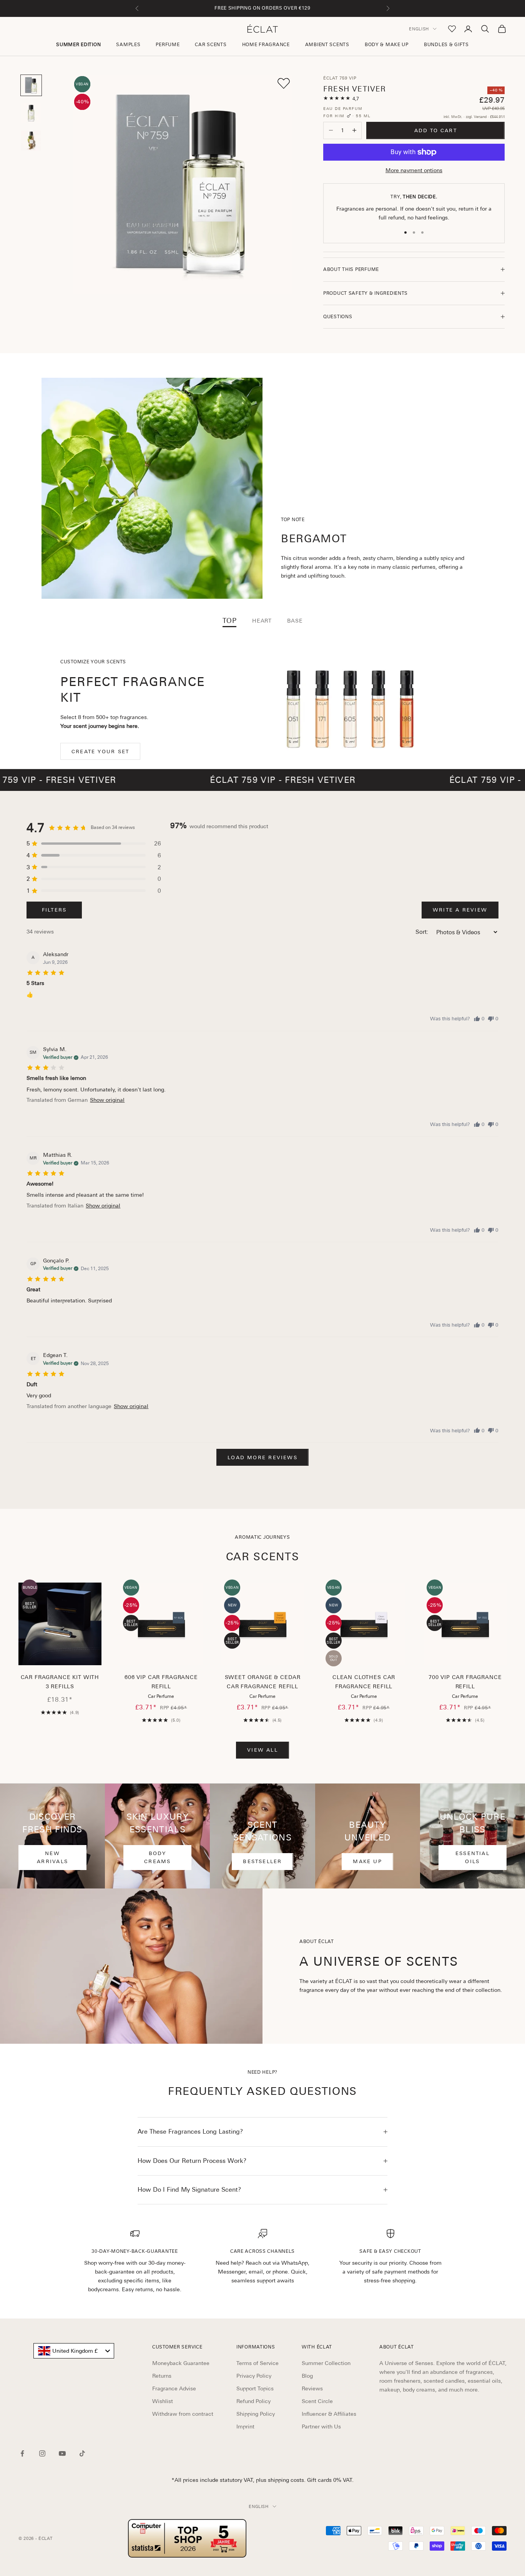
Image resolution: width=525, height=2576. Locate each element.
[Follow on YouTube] (62, 2453)
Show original (107, 1100)
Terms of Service (258, 2363)
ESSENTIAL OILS (473, 1857)
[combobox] (74, 2351)
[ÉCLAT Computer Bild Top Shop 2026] (187, 2538)
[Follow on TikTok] (82, 2453)
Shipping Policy (256, 2414)
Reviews (312, 2388)
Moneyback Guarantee (181, 2363)
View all (262, 1750)
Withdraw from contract (183, 2414)
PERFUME (168, 45)
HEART (262, 621)
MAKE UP (367, 1861)
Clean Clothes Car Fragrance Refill (364, 1682)
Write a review (460, 910)
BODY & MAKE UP (387, 45)
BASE (295, 621)
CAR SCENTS (211, 45)
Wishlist (163, 2401)
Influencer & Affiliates (329, 2414)
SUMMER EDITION (78, 45)
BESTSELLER (262, 1861)
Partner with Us (321, 2427)
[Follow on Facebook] (22, 2453)
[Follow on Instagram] (42, 2453)
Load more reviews (262, 1457)
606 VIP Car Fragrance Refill (161, 1682)
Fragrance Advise (174, 2388)
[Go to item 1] (31, 85)
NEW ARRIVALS (52, 1857)
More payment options (414, 170)
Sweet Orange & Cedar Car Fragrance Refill (263, 1682)
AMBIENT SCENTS (327, 45)
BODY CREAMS (157, 1857)
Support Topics (255, 2388)
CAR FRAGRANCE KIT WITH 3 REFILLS (60, 1682)
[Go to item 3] (31, 141)
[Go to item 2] (31, 113)
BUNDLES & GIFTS (446, 45)
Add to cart (436, 130)
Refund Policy (253, 2401)
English (419, 29)
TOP (230, 621)
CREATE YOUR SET (100, 752)
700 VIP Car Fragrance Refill (465, 1682)
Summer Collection (326, 2363)
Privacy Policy (254, 2376)
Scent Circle (317, 2401)
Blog (307, 2376)
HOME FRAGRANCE (266, 45)
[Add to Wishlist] (284, 83)
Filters (54, 910)
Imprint (245, 2427)
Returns (162, 2376)
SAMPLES (128, 45)
